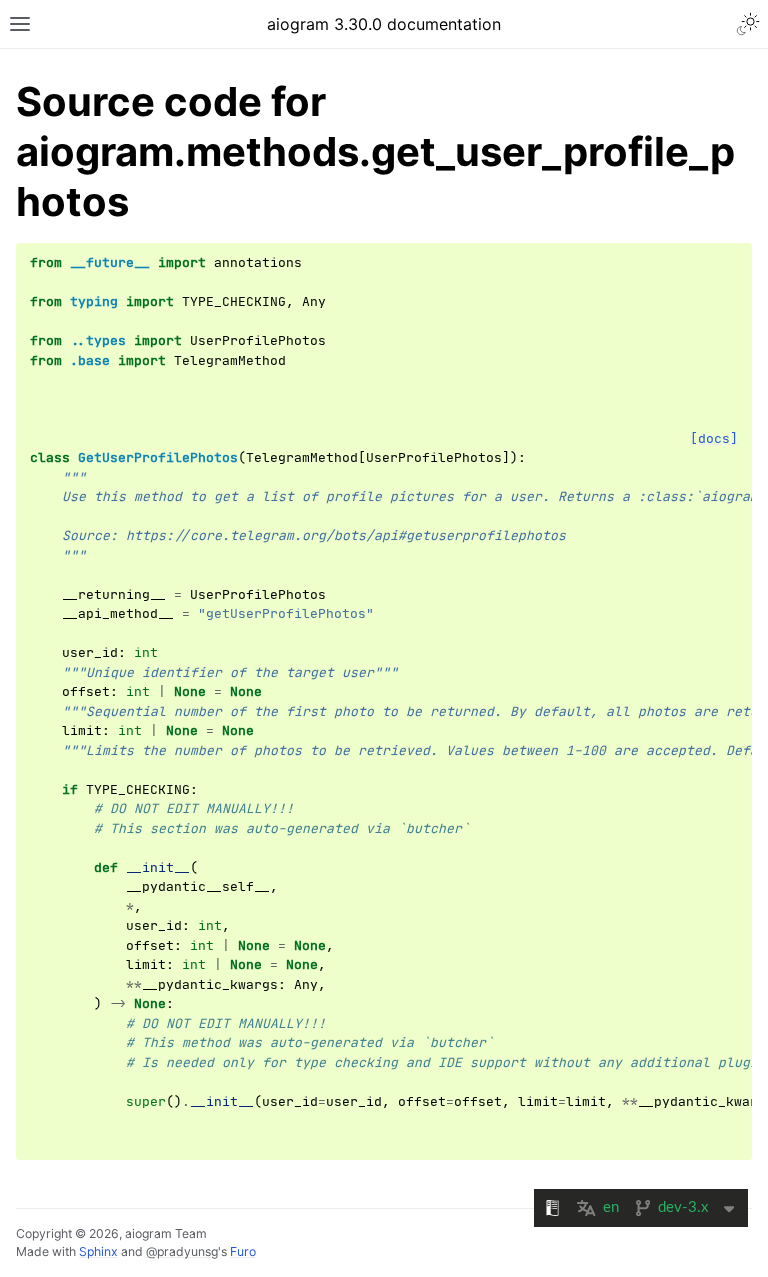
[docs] (714, 438)
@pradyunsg (182, 1251)
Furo (243, 1251)
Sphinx (98, 1251)
